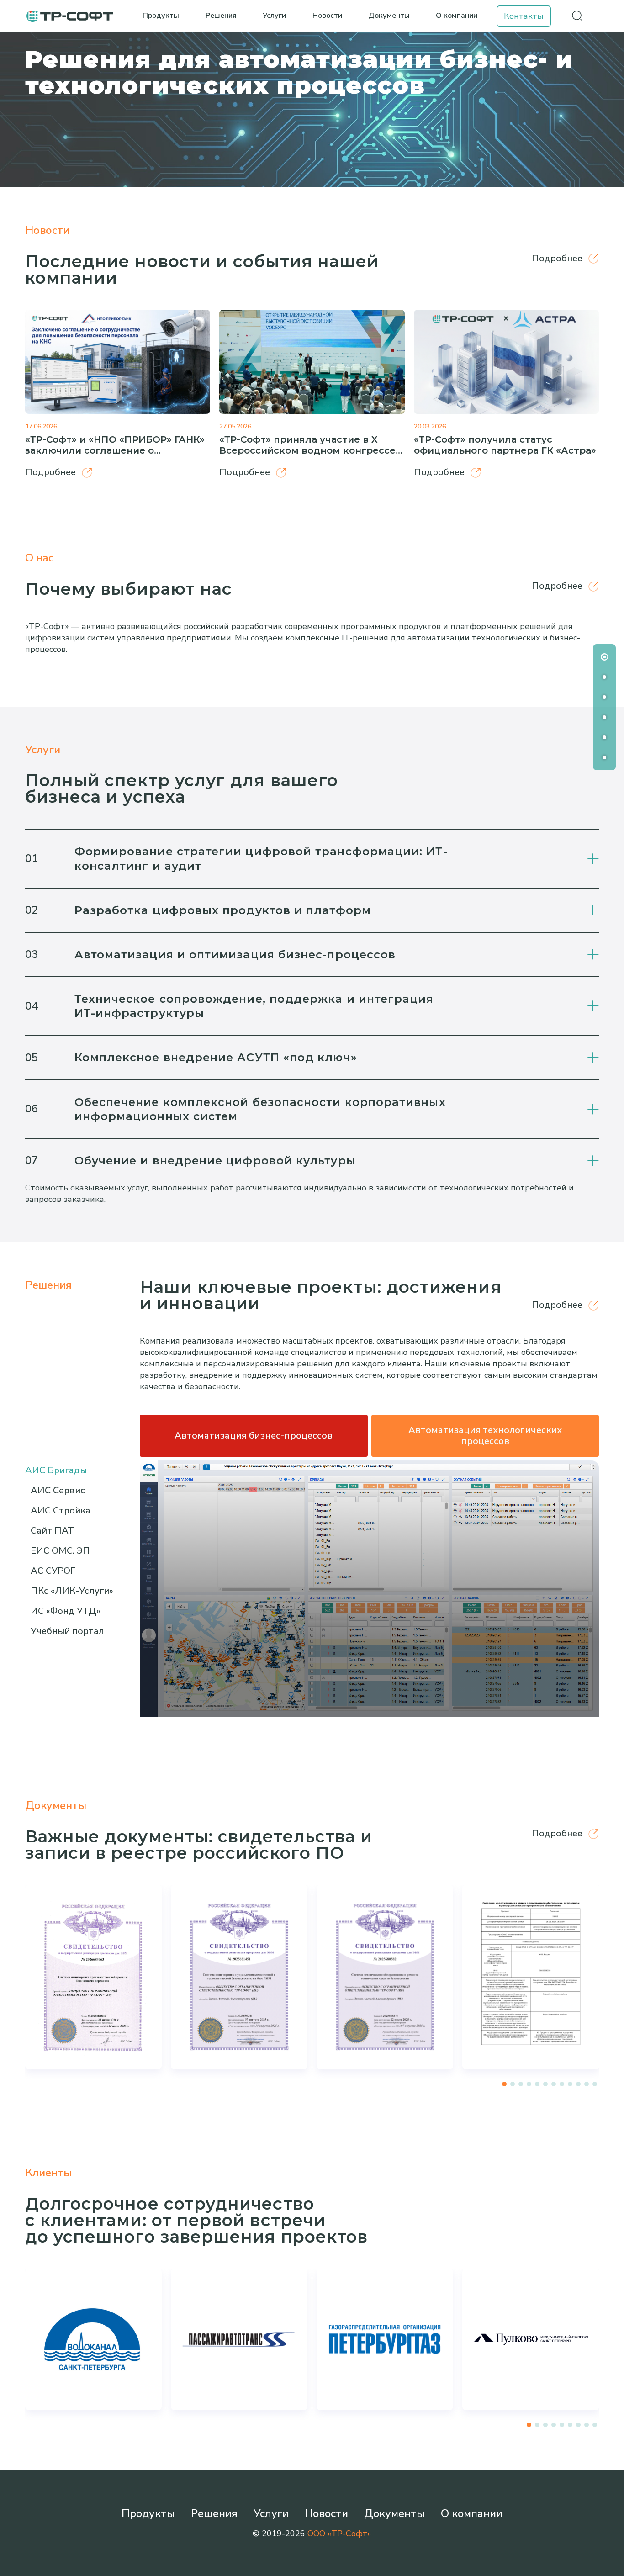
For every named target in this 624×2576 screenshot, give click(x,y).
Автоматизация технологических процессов (485, 1436)
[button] (504, 2084)
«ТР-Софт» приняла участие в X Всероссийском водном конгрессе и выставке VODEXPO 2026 (307, 450)
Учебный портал (67, 1631)
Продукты (161, 16)
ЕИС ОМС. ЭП (60, 1551)
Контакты (524, 16)
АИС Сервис (58, 1490)
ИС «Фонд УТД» (66, 1611)
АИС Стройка (61, 1510)
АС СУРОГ (53, 1571)
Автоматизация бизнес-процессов (254, 1436)
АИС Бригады (56, 1470)
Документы (389, 16)
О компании (457, 16)
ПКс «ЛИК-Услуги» (72, 1591)
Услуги (274, 16)
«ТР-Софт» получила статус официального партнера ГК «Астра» (505, 445)
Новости (327, 16)
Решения (221, 16)
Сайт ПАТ (52, 1531)
